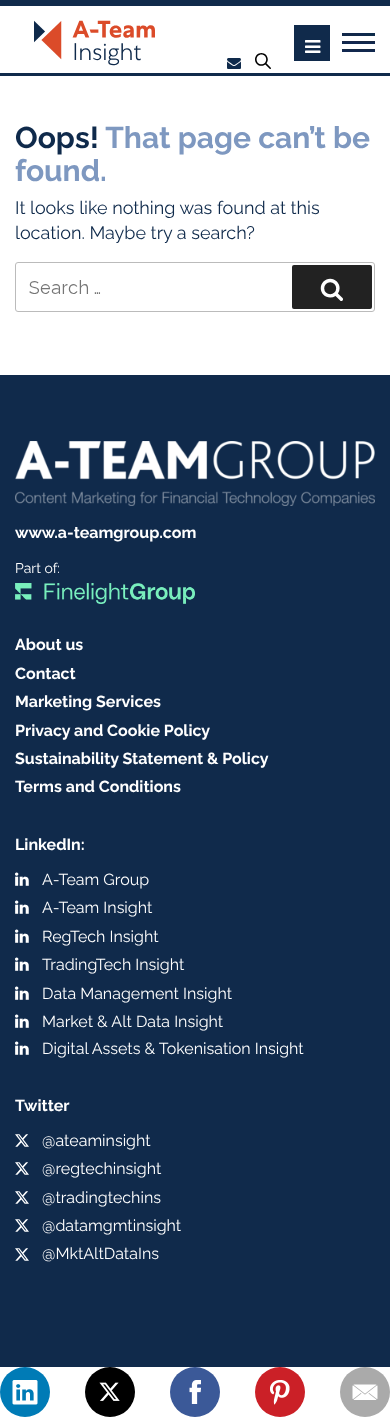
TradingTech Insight (113, 964)
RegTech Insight (100, 936)
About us (49, 644)
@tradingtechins (101, 1197)
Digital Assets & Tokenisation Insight (173, 1048)
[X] (110, 1392)
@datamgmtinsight (111, 1225)
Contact (45, 673)
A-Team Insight (97, 907)
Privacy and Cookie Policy (112, 730)
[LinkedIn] (25, 1392)
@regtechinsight (101, 1168)
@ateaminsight (96, 1140)
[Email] (365, 1392)
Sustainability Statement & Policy (142, 758)
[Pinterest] (280, 1392)
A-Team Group (95, 879)
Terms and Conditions (98, 786)
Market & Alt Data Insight (132, 1021)
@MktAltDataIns (100, 1253)
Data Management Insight (137, 993)
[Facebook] (195, 1392)
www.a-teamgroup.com (105, 532)
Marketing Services (88, 701)
